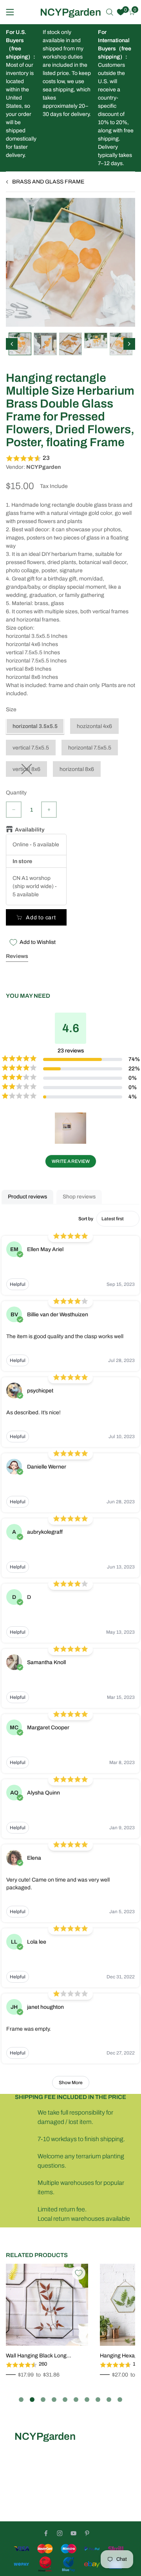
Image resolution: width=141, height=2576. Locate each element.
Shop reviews (79, 1197)
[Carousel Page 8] (98, 2400)
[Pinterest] (87, 2533)
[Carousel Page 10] (120, 2400)
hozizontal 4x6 (94, 726)
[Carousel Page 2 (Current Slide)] (32, 2400)
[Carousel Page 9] (109, 2400)
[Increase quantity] (49, 810)
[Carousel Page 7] (87, 2400)
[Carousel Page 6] (76, 2400)
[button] (70, 458)
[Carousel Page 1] (21, 2400)
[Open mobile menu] (10, 12)
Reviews (17, 956)
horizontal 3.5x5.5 (35, 726)
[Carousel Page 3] (43, 2400)
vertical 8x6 (26, 769)
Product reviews (27, 1197)
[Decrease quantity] (14, 810)
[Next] (129, 344)
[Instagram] (60, 2533)
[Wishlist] (121, 12)
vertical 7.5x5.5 (31, 748)
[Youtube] (73, 2533)
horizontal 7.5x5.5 (90, 748)
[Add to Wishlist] (79, 2273)
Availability (30, 830)
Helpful (18, 1284)
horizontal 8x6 (77, 769)
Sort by (86, 1219)
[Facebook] (46, 2533)
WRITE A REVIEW (71, 1161)
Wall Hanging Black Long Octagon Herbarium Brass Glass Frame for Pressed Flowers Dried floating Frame (46, 2356)
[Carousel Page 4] (54, 2400)
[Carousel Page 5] (65, 2400)
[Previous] (12, 344)
